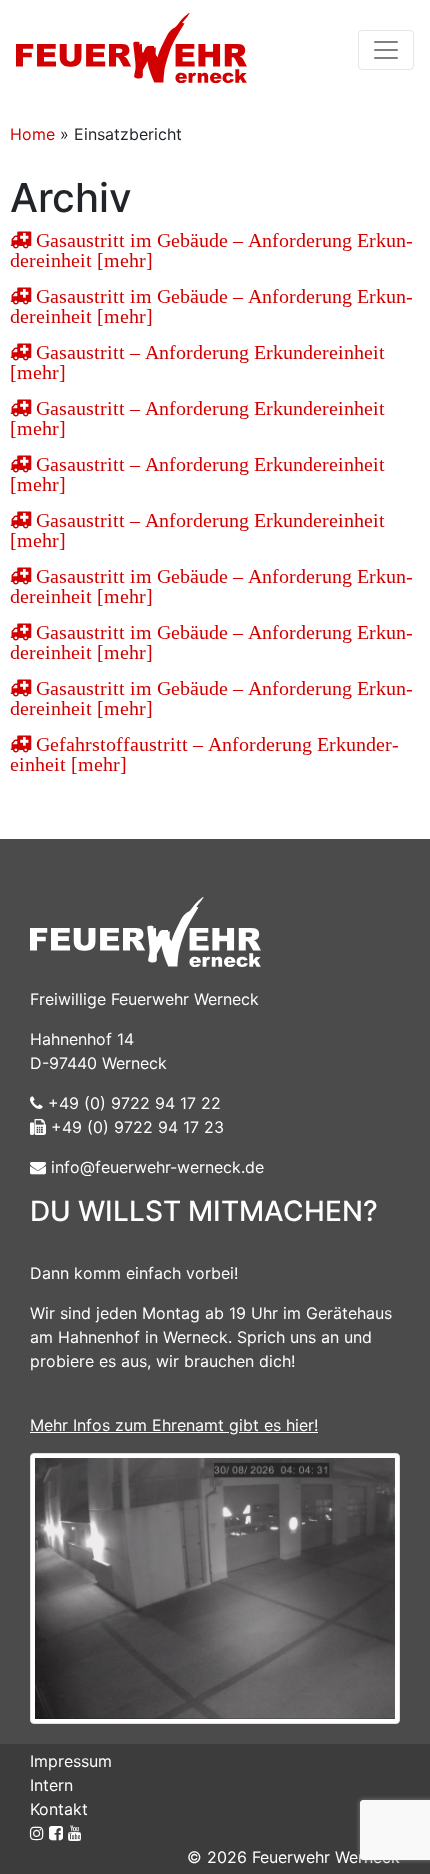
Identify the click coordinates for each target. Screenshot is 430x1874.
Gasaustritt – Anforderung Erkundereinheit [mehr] (197, 362)
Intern (51, 1785)
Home (32, 134)
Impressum (71, 1761)
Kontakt (59, 1809)
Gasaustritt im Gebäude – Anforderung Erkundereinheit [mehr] (211, 250)
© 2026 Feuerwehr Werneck (293, 1857)
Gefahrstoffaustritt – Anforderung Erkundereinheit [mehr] (204, 754)
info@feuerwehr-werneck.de (155, 1167)
